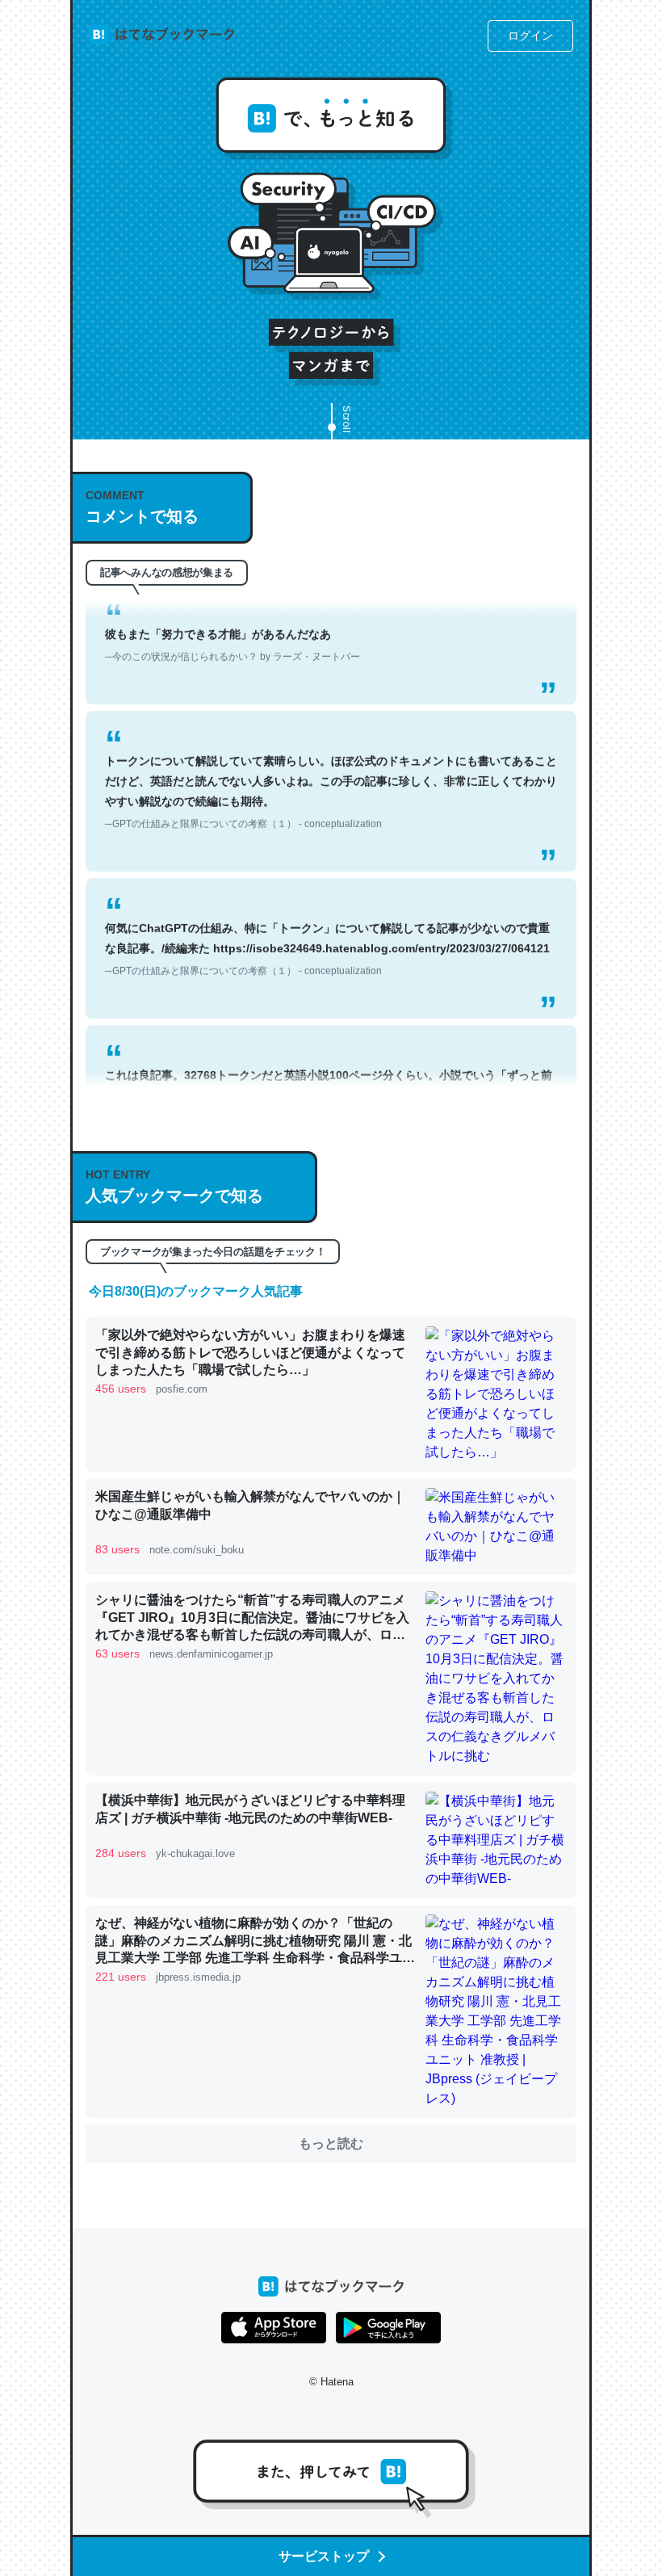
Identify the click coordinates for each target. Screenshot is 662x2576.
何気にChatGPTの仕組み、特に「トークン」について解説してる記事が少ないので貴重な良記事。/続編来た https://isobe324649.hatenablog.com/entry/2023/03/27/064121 (327, 923)
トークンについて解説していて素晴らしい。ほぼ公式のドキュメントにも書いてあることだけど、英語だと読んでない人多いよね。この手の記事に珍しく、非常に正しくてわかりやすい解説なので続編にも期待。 (331, 767)
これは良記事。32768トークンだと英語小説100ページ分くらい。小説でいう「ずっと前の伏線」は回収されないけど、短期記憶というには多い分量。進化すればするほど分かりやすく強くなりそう (331, 1081)
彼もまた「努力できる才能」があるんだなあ (233, 619)
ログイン (530, 36)
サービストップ (324, 2556)
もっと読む (331, 2143)
